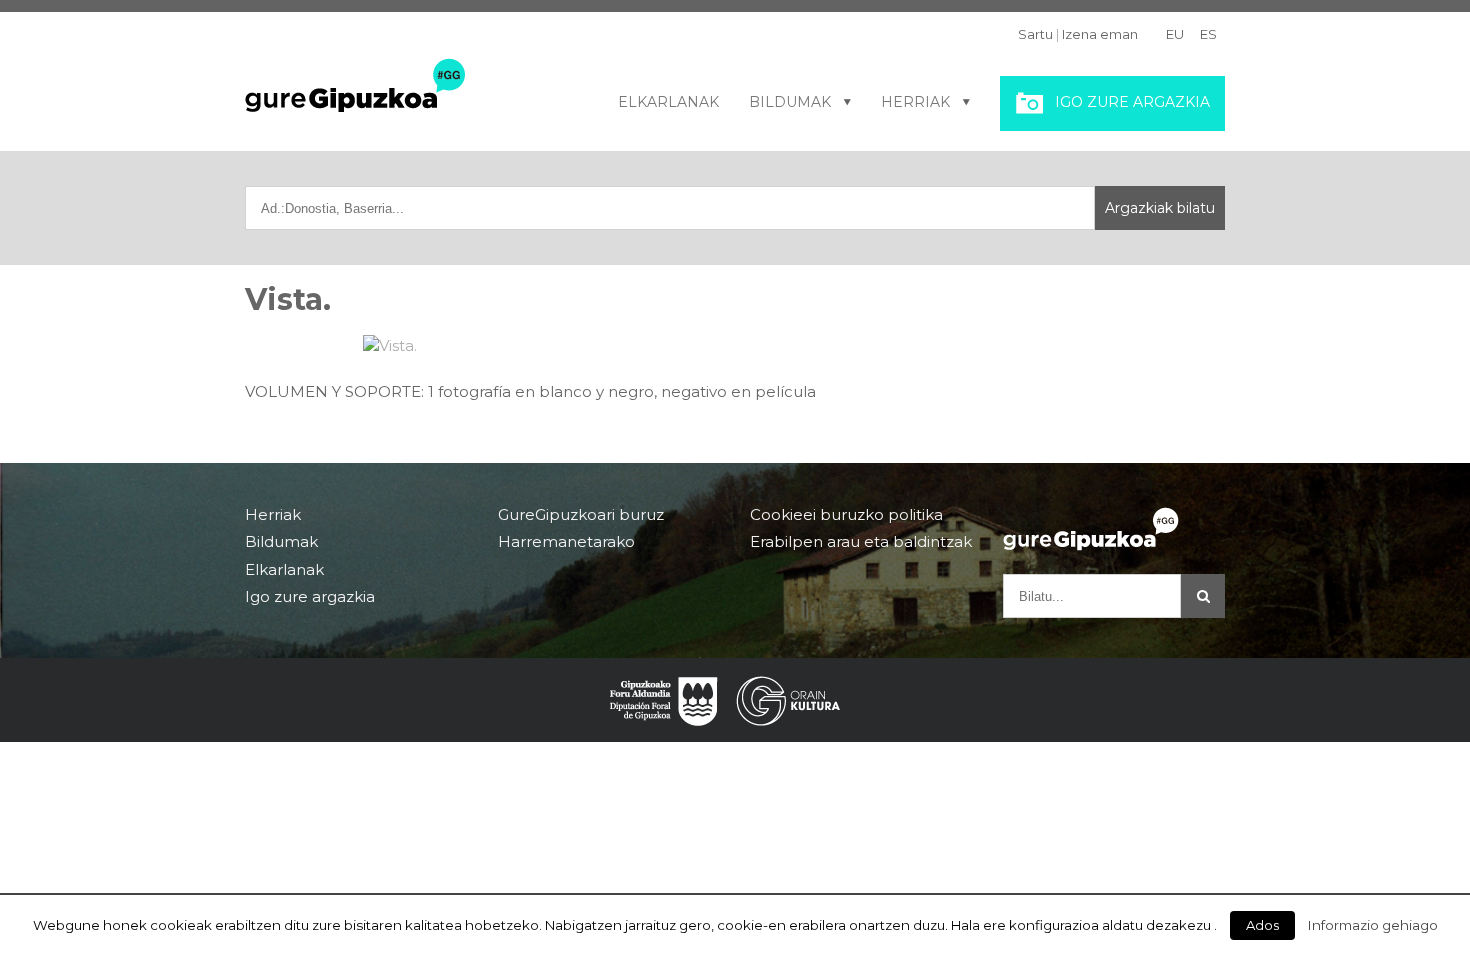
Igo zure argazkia (1132, 102)
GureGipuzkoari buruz (581, 515)
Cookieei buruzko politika (846, 515)
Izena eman (1100, 34)
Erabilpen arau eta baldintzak (861, 541)
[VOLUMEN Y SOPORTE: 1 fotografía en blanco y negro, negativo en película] (735, 346)
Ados (1262, 925)
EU (1175, 34)
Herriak (915, 102)
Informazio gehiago (1373, 925)
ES (1208, 34)
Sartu (1035, 34)
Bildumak (790, 102)
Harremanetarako (566, 541)
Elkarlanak (668, 102)
